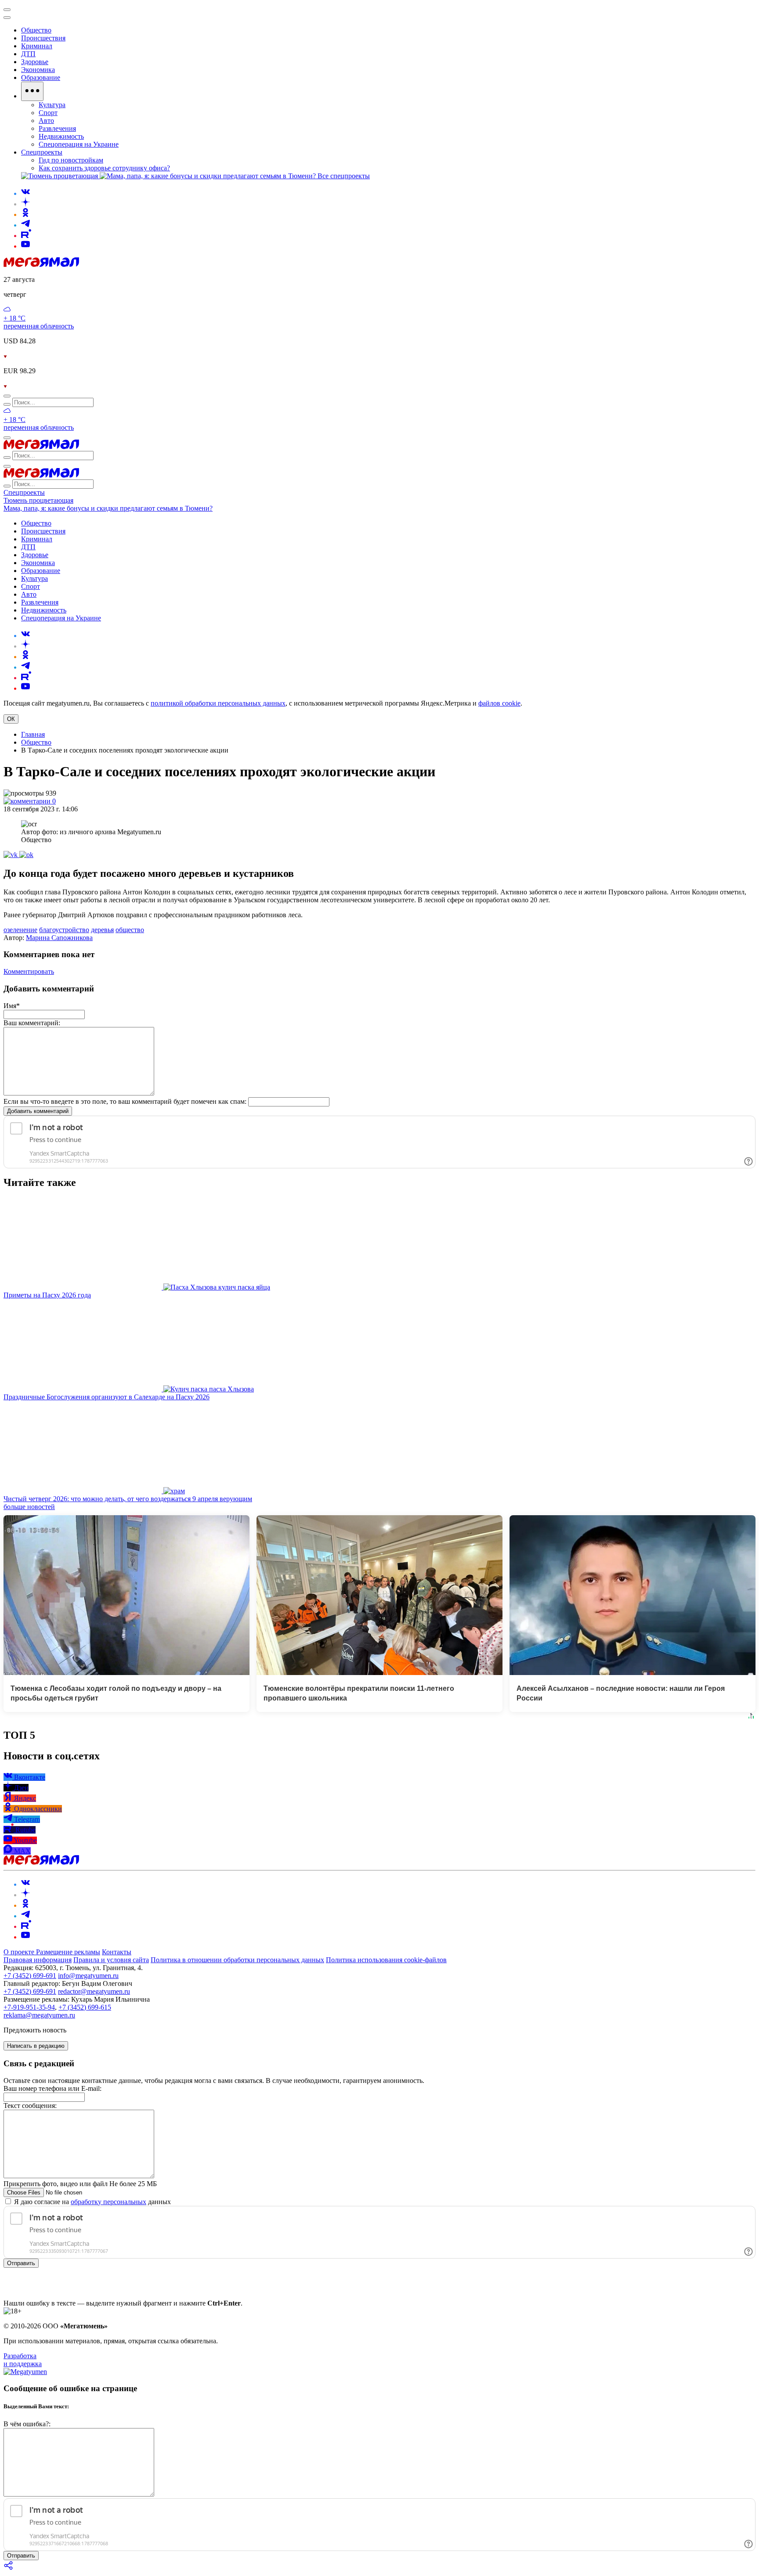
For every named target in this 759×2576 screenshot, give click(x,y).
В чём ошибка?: (27, 2424)
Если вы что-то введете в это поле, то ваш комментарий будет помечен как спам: (125, 1101)
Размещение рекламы (68, 1952)
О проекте (20, 1952)
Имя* (12, 1006)
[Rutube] (26, 236)
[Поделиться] (9, 2568)
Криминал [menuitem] (37, 46)
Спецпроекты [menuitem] (42, 152)
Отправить (21, 2263)
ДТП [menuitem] (28, 54)
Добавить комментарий (38, 1111)
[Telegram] (25, 225)
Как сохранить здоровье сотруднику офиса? (104, 168)
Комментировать (29, 971)
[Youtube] (25, 246)
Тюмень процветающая (38, 500)
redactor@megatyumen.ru (94, 1991)
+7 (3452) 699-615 (85, 2007)
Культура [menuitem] (52, 105)
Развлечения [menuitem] (57, 128)
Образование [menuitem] (41, 77)
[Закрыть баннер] (7, 10)
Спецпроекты (24, 492)
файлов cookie (499, 703)
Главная (33, 734)
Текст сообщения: (30, 2106)
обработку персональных (108, 2202)
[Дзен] (25, 204)
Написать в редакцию (36, 2046)
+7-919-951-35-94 (29, 2007)
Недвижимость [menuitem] (61, 136)
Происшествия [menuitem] (43, 38)
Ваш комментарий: (32, 1023)
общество (130, 930)
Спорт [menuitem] (48, 113)
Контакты (117, 1952)
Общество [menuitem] (36, 30)
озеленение (20, 930)
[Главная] (41, 265)
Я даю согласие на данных (92, 2202)
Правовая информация (38, 1960)
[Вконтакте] (25, 193)
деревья (102, 930)
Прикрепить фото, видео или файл (80, 2184)
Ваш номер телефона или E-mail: (52, 2088)
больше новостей (29, 1507)
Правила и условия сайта (111, 1960)
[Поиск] (7, 396)
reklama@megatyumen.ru (39, 2015)
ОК (11, 719)
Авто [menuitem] (46, 121)
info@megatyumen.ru (88, 1976)
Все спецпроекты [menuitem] (344, 176)
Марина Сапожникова (59, 938)
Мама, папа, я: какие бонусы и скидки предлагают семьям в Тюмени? (108, 508)
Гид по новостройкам (71, 160)
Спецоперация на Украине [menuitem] (79, 144)
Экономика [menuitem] (38, 70)
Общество (36, 742)
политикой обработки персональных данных (218, 703)
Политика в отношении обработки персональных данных (237, 1960)
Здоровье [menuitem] (35, 62)
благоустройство (64, 930)
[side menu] (7, 18)
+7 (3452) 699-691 (30, 1976)
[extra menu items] (32, 91)
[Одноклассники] (25, 214)
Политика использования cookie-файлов (386, 1960)
